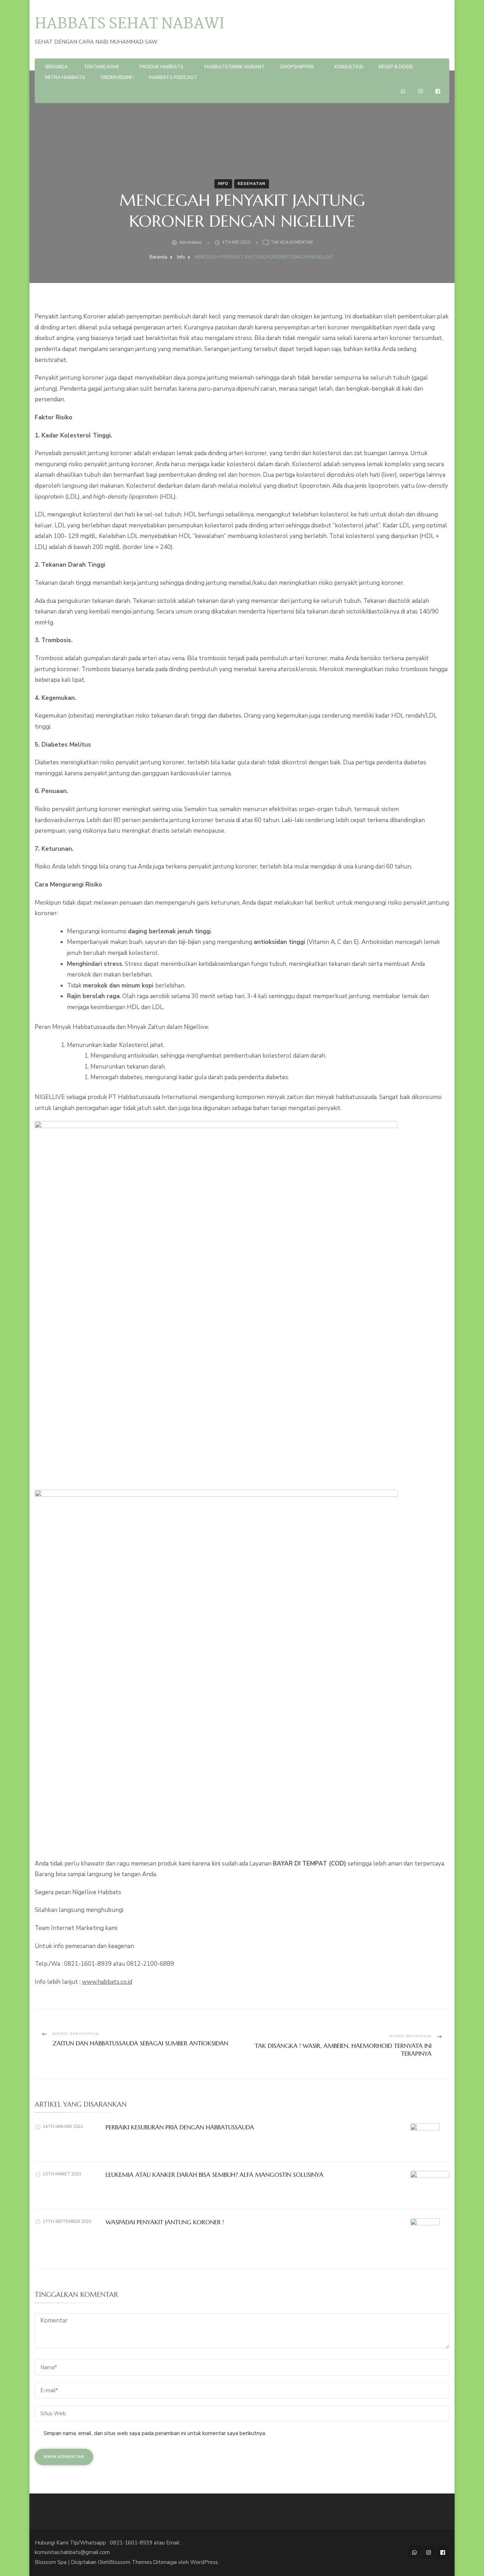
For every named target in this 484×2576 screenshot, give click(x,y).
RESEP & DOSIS (396, 67)
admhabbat (190, 242)
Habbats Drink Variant (235, 67)
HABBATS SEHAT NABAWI (130, 24)
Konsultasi (349, 67)
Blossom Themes (131, 2562)
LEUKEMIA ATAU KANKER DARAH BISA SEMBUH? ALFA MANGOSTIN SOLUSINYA (215, 2175)
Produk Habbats (162, 67)
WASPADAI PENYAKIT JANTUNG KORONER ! (165, 2222)
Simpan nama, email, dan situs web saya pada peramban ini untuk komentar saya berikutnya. (155, 2433)
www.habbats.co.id (107, 1982)
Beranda (57, 67)
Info (223, 184)
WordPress (204, 2562)
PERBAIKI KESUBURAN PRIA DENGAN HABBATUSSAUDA (180, 2127)
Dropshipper (297, 67)
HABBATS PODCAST (173, 78)
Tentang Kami (101, 67)
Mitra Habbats (65, 78)
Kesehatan (252, 184)
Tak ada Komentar (292, 243)
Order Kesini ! (117, 78)
